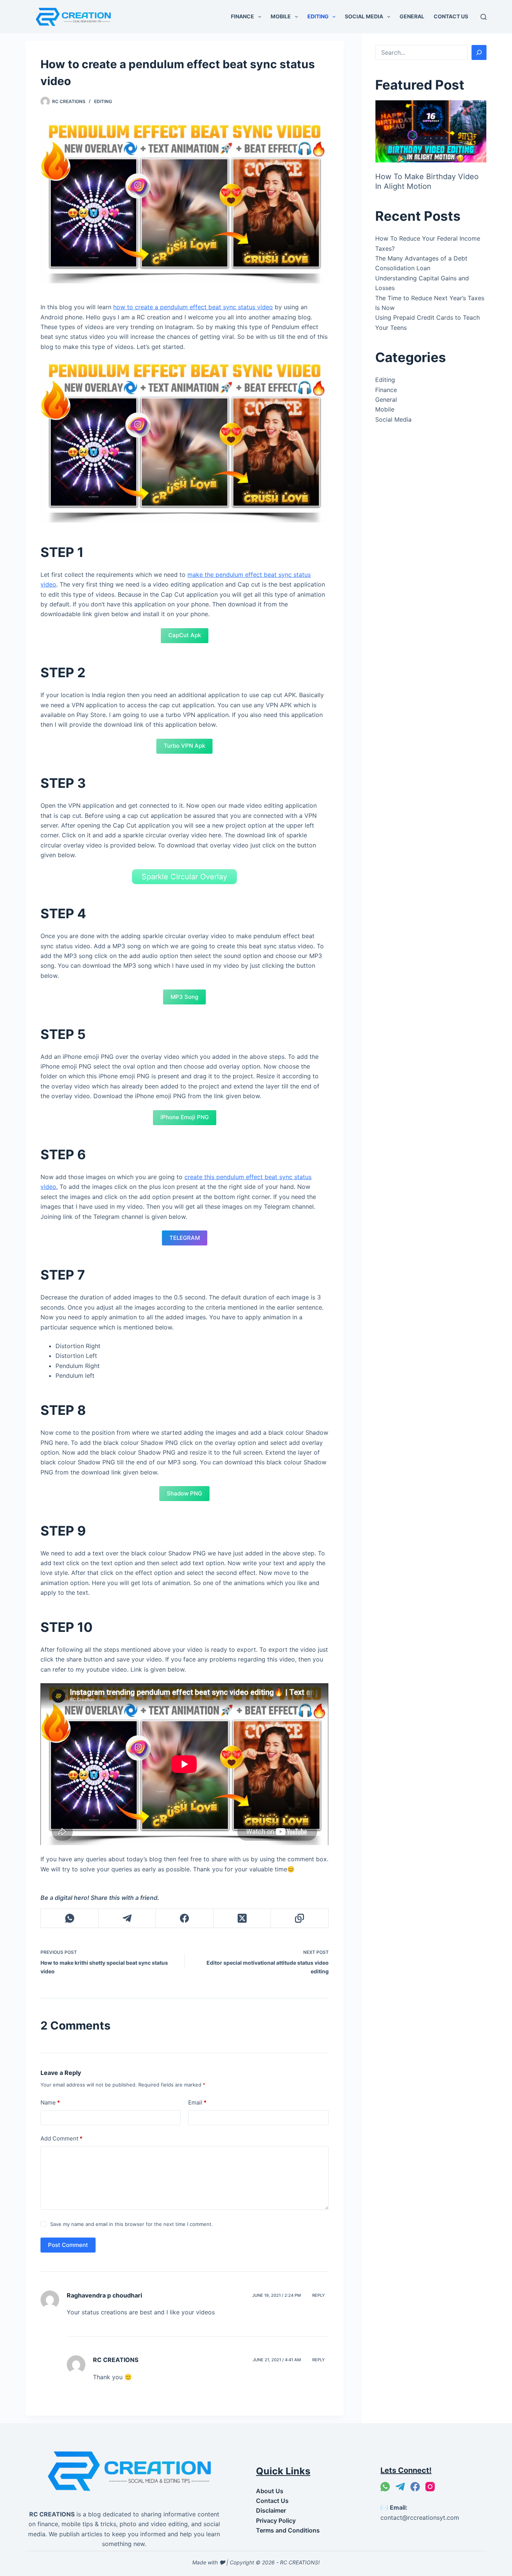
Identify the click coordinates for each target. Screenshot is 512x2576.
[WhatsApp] (70, 1918)
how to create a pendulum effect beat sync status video (193, 307)
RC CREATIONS (116, 2360)
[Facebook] (185, 1918)
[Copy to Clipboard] (300, 1918)
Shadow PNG (184, 1493)
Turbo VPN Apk (184, 746)
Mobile (281, 16)
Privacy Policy (276, 2521)
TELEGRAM (185, 1238)
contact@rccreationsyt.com (420, 2518)
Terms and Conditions (288, 2530)
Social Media (364, 16)
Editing (318, 16)
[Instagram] (430, 2487)
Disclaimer (271, 2510)
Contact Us (451, 16)
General (412, 16)
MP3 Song (184, 997)
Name (50, 2102)
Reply (319, 2295)
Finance (243, 16)
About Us (270, 2491)
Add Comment (61, 2138)
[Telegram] (127, 1918)
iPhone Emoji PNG (185, 1117)
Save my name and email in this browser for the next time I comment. (132, 2224)
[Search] (484, 17)
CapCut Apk (185, 635)
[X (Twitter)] (242, 1918)
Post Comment (68, 2245)
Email (197, 2102)
